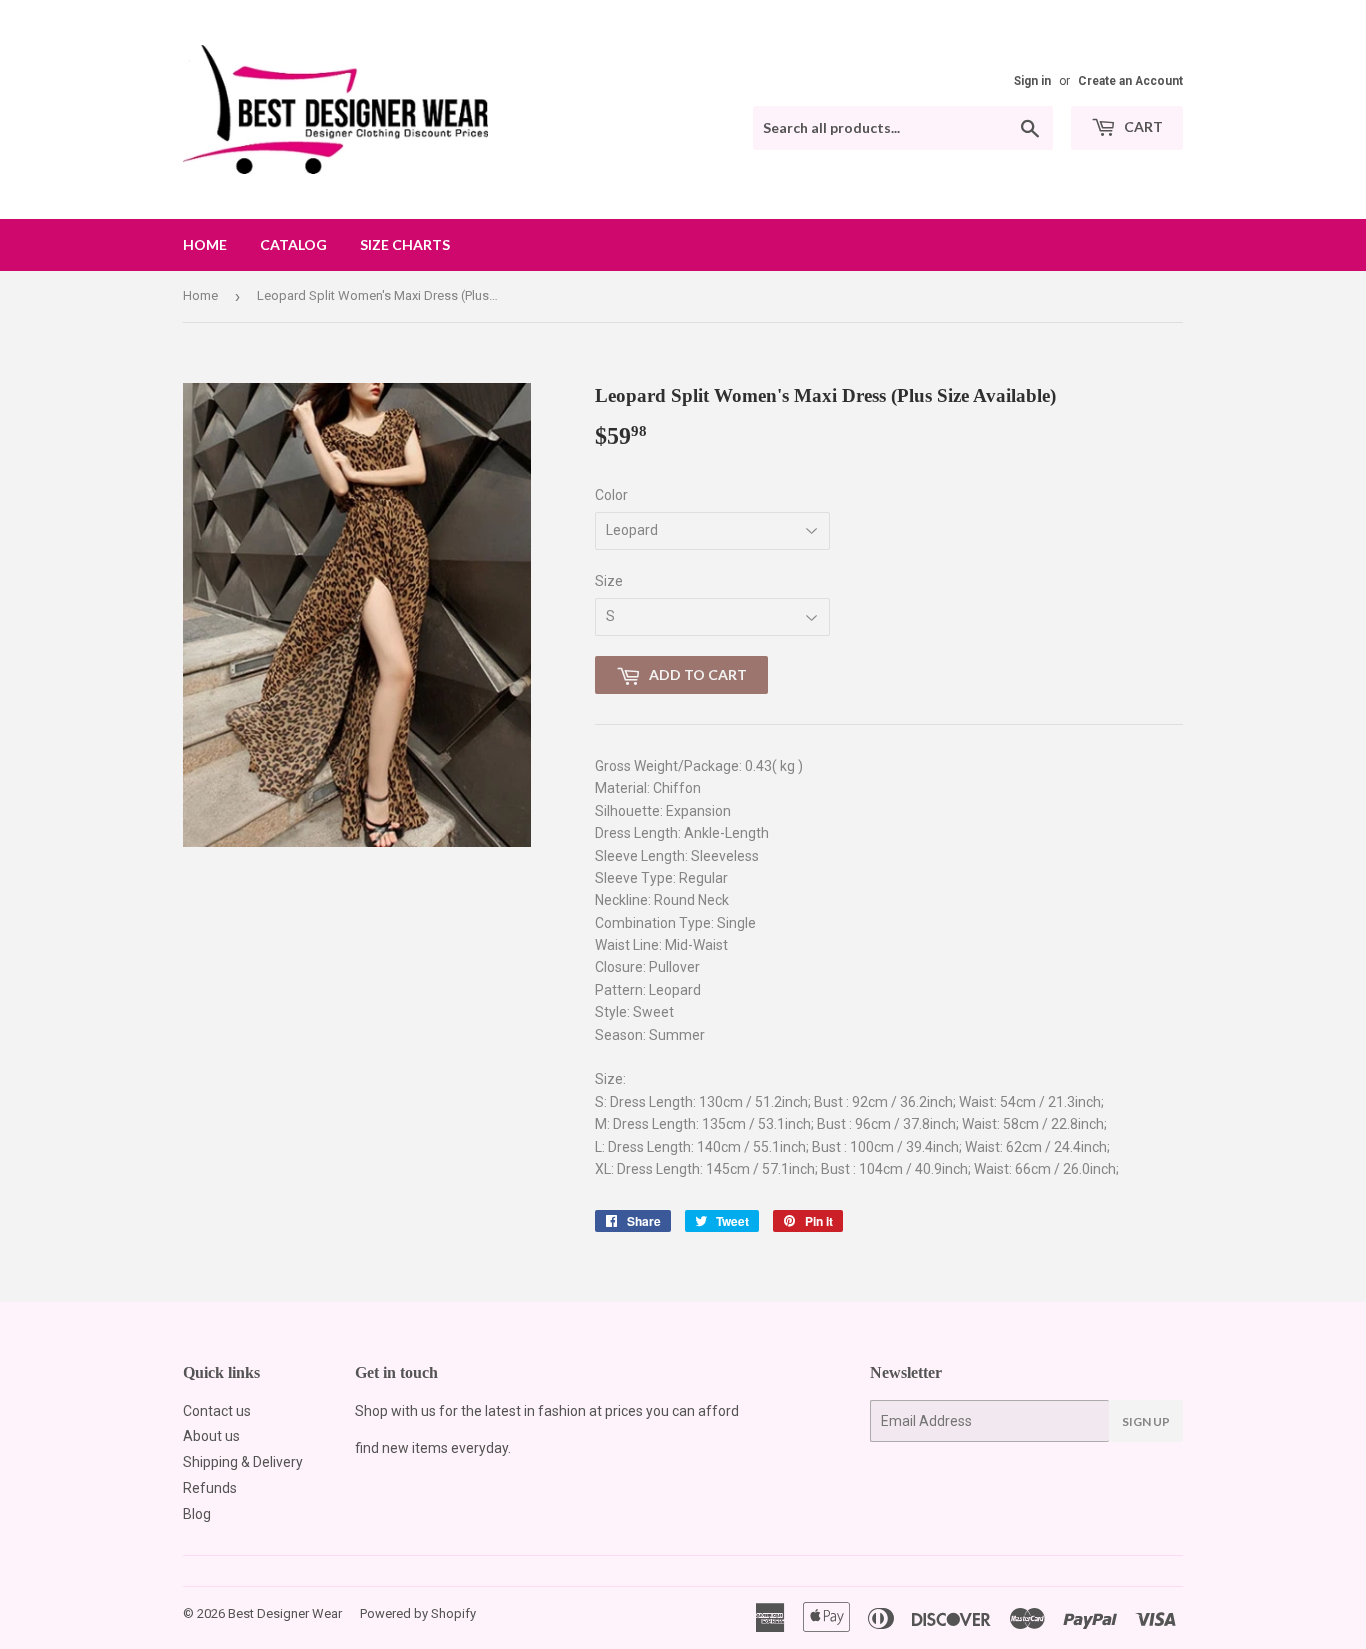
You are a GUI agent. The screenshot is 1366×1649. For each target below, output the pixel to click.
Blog (197, 1514)
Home (205, 244)
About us (211, 1436)
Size (609, 581)
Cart (1142, 126)
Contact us (217, 1411)
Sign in (1032, 81)
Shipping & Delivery (243, 1462)
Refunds (210, 1488)
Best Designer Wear (285, 1613)
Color (611, 495)
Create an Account (1130, 81)
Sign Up (1146, 1421)
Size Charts (405, 244)
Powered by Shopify (418, 1613)
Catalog (293, 244)
